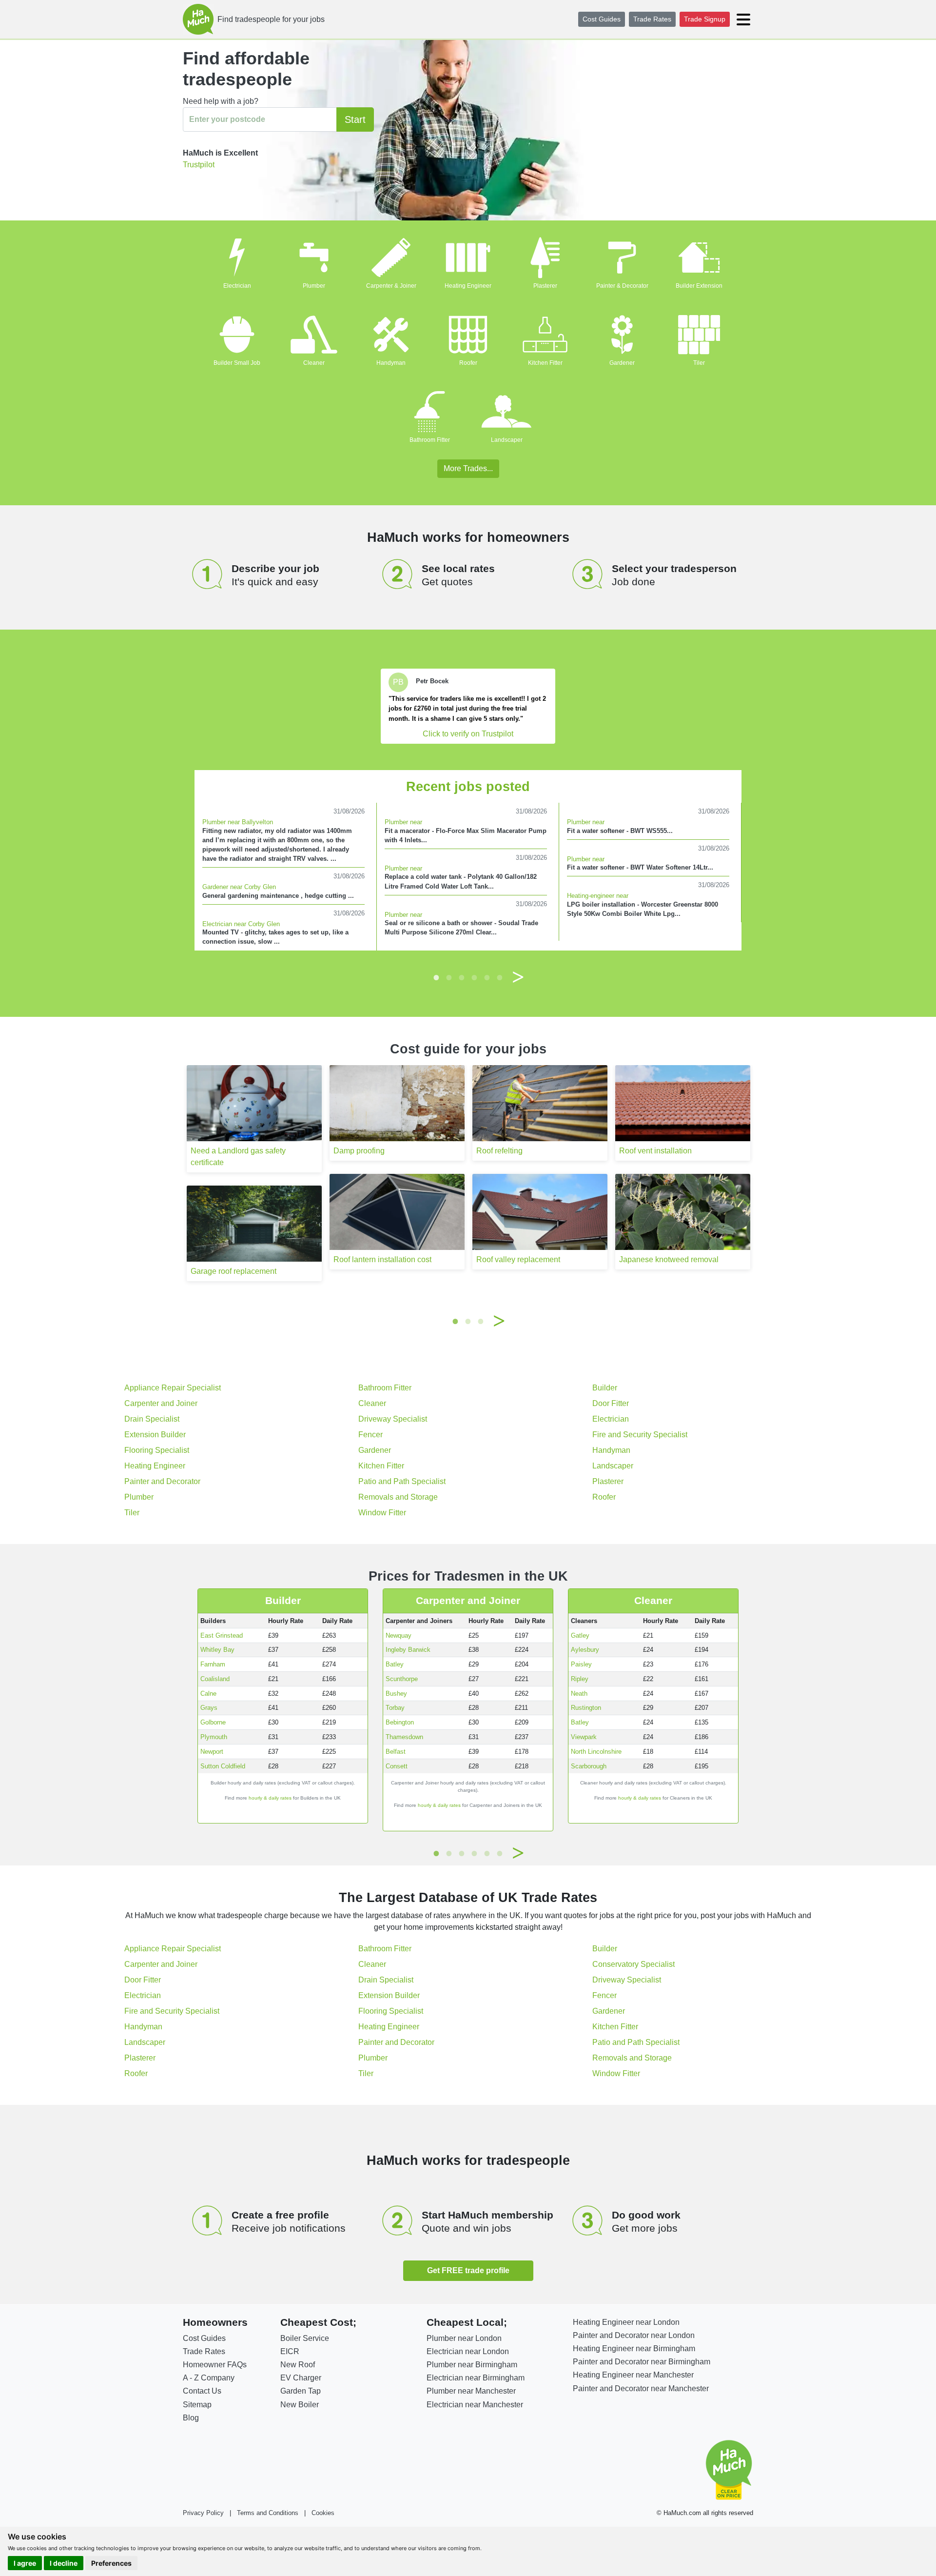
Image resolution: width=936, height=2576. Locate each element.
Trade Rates (652, 19)
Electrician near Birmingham (476, 2378)
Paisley (581, 1664)
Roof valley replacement (518, 1259)
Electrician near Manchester (475, 2405)
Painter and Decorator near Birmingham (642, 2362)
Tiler (699, 363)
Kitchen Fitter (545, 363)
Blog (191, 2418)
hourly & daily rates (270, 1798)
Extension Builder (155, 1435)
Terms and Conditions (268, 2513)
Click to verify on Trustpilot (468, 734)
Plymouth (214, 1737)
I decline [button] (64, 2563)
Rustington (586, 1708)
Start (355, 119)
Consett (397, 1766)
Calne (208, 1694)
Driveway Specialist (393, 1419)
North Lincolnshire (596, 1752)
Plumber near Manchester (471, 2391)
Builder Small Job (237, 363)
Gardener (622, 363)
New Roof (298, 2365)
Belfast (396, 1752)
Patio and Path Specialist (402, 1481)
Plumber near (403, 822)
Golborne (213, 1722)
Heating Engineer (468, 286)
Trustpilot (199, 165)
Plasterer (545, 286)
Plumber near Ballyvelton (238, 822)
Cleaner (314, 363)
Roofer (468, 363)
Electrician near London (468, 2351)
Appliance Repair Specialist (173, 1388)
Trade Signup (705, 19)
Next (518, 977)
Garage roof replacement (234, 1271)
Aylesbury (585, 1650)
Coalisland (215, 1679)
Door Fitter (611, 1403)
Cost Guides (602, 19)
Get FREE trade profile (468, 2270)
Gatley (580, 1635)
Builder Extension (699, 286)
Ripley (580, 1679)
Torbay (395, 1708)
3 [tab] (462, 977)
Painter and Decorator (162, 1481)
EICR (290, 2351)
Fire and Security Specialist (640, 1435)
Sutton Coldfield (223, 1766)
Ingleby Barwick (408, 1650)
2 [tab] (449, 977)
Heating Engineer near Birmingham (634, 2348)
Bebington (400, 1722)
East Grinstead (222, 1635)
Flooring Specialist (157, 1450)
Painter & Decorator (622, 286)
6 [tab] (500, 977)
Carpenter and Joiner (161, 1403)
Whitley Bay (217, 1650)
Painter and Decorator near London (634, 2335)
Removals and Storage (398, 1497)
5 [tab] (487, 977)
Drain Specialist (152, 1419)
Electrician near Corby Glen (241, 924)
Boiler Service (305, 2338)
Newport (212, 1752)
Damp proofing (359, 1151)
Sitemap (197, 2405)
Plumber (314, 286)
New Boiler (300, 2405)
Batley (395, 1664)
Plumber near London (464, 2338)
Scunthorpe (402, 1679)
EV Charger (301, 2378)
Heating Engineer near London (626, 2322)
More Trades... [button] (468, 468)
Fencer (370, 1435)
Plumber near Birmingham (472, 2365)
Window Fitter (382, 1513)
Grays (209, 1708)
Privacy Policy (203, 2513)
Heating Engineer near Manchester (633, 2375)
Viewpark (584, 1737)
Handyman (391, 363)
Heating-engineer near (598, 896)
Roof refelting (499, 1151)
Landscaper (507, 440)
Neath (579, 1694)
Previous (418, 977)
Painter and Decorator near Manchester (641, 2388)
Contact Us (202, 2391)
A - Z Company (209, 2378)
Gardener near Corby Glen (239, 887)
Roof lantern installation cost (382, 1259)
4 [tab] (474, 977)
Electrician (237, 286)
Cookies (323, 2513)
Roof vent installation (655, 1151)
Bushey (396, 1694)
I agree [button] (25, 2563)
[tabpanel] (468, 706)
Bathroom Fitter (430, 440)
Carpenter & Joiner (391, 286)
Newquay (399, 1635)
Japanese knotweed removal (669, 1259)
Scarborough (589, 1766)
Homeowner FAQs (215, 2365)
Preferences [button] (111, 2563)
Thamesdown (404, 1737)
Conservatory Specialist (634, 1964)
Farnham (213, 1664)
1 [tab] (436, 977)
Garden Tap (301, 2391)
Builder (605, 1388)
